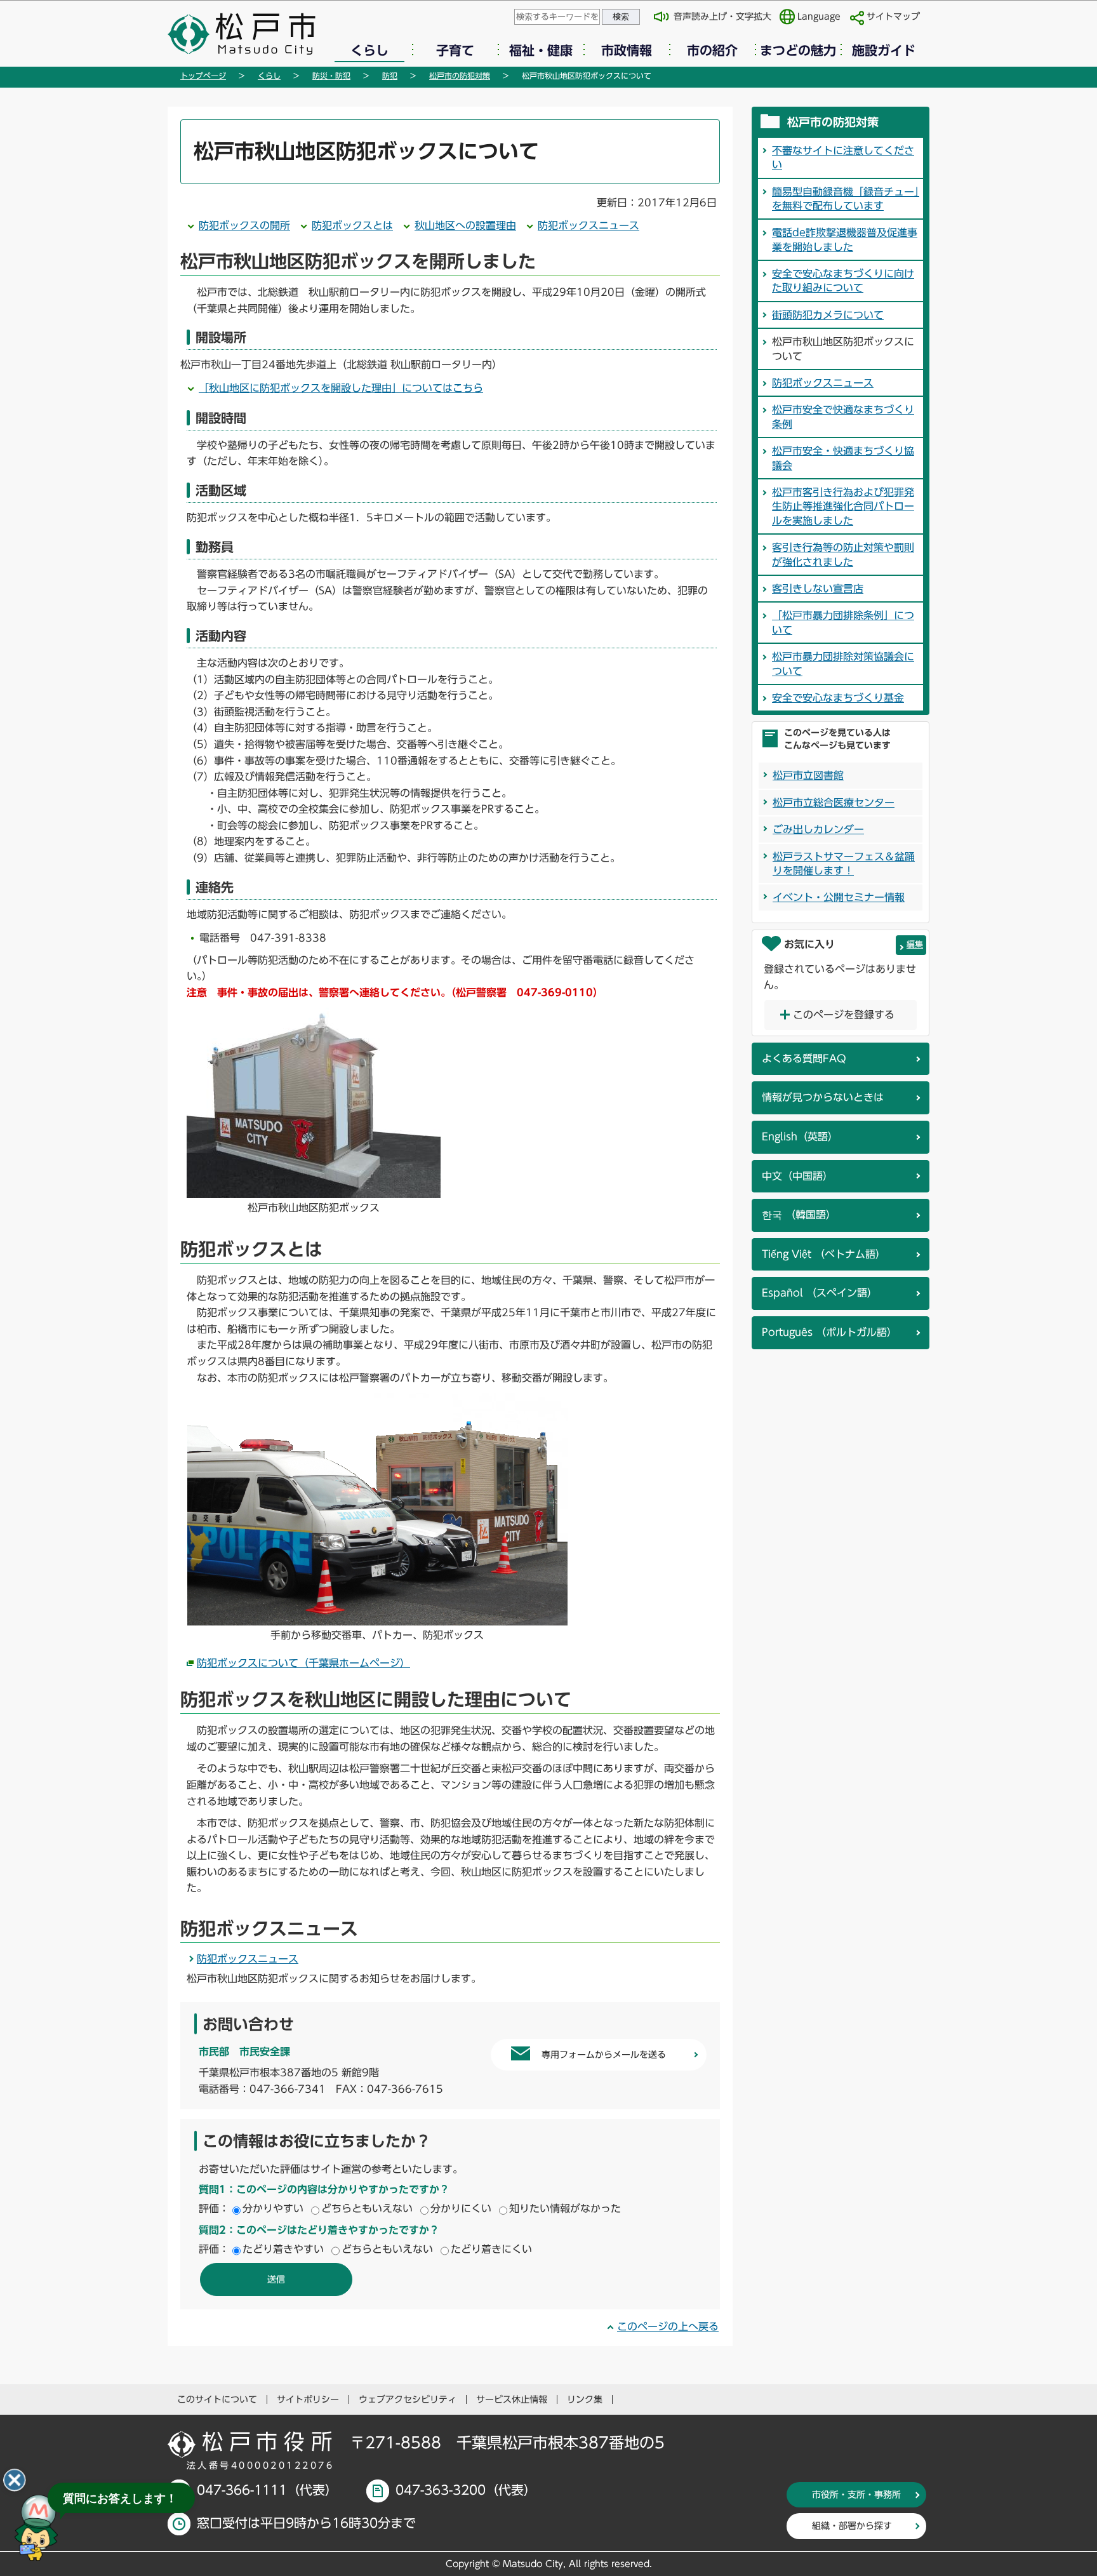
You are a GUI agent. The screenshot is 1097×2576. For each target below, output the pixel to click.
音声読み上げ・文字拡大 (722, 17)
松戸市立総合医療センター (834, 803)
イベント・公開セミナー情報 (839, 897)
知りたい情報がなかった (565, 2208)
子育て (455, 50)
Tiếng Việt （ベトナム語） (824, 1254)
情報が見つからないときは (823, 1097)
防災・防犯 (331, 76)
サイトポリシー (308, 2399)
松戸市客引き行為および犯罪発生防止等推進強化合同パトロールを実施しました (843, 506)
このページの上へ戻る (668, 2326)
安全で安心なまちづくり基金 (838, 698)
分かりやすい (273, 2208)
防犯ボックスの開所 (244, 225)
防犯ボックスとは (352, 225)
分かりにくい (461, 2208)
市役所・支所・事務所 (856, 2495)
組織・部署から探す (852, 2526)
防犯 (390, 76)
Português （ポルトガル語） (829, 1332)
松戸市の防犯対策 (460, 76)
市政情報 (627, 50)
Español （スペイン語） (820, 1293)
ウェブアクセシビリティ (408, 2399)
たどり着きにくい (491, 2249)
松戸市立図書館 (808, 775)
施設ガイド (884, 50)
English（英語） (800, 1137)
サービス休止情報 (512, 2399)
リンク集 (585, 2399)
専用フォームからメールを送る (604, 2055)
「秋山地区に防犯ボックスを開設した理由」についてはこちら (341, 388)
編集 (915, 944)
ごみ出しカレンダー (818, 829)
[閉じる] (15, 2480)
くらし (369, 50)
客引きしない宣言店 (818, 589)
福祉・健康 (541, 50)
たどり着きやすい (283, 2249)
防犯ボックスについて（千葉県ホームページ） (303, 1663)
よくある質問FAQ (804, 1058)
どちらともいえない (367, 2208)
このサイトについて (217, 2399)
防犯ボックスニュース (588, 225)
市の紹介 (712, 50)
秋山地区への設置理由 (465, 225)
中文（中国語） (797, 1176)
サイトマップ (893, 17)
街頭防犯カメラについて (828, 315)
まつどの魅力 (798, 50)
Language (819, 17)
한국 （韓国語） (799, 1215)
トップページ (203, 76)
